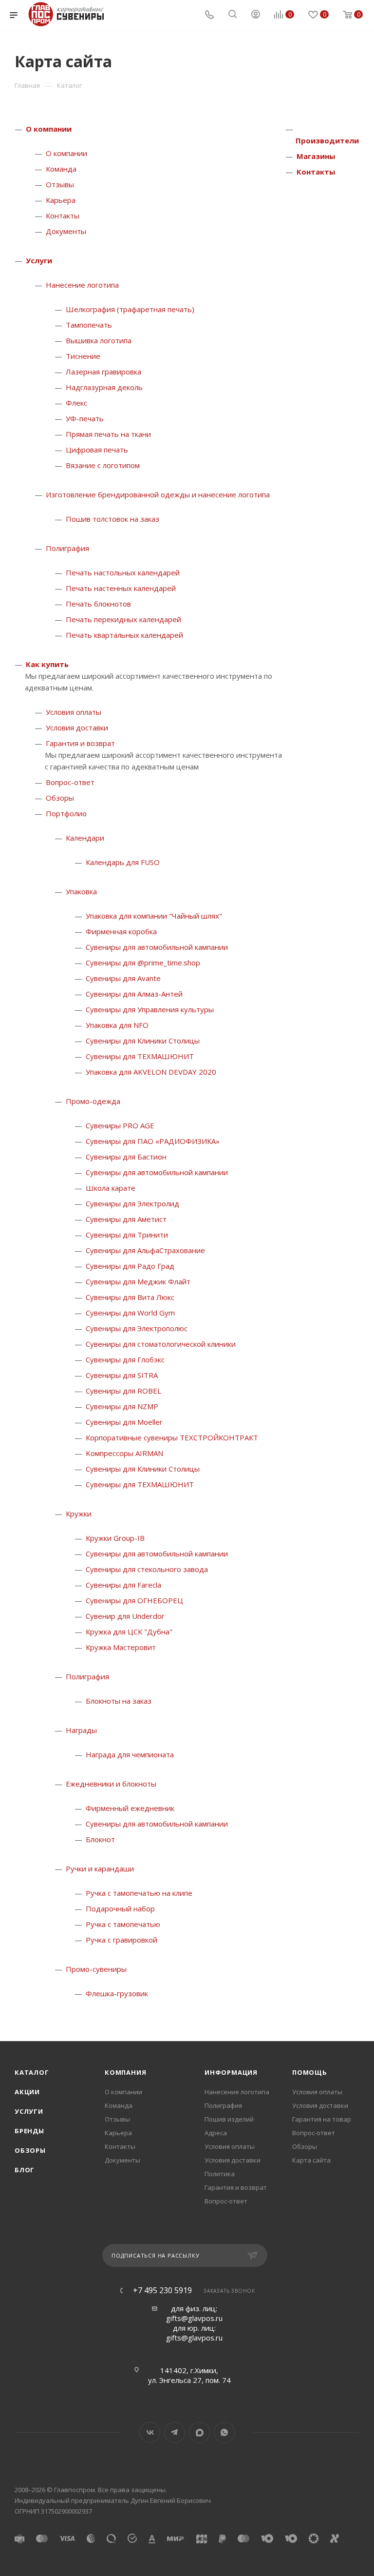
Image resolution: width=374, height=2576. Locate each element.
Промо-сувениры (96, 1969)
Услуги (39, 260)
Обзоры (60, 798)
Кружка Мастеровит (121, 1647)
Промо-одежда (93, 1101)
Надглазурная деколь (104, 387)
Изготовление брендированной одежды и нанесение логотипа (158, 494)
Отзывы (60, 184)
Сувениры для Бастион (126, 1157)
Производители (327, 140)
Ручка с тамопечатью (123, 1924)
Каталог (32, 2072)
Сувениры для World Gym (130, 1313)
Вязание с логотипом (103, 465)
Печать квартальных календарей (124, 635)
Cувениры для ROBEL (123, 1391)
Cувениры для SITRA (122, 1375)
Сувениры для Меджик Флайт (138, 1281)
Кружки (79, 1514)
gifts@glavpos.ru (194, 2318)
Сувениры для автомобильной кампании (157, 947)
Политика (220, 2174)
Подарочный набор (120, 1908)
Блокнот (100, 1839)
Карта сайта (311, 2160)
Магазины (316, 156)
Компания (125, 2072)
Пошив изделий (229, 2119)
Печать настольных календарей (123, 572)
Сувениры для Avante (123, 978)
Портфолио (66, 813)
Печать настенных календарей (121, 588)
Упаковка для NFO (117, 1025)
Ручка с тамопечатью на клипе (139, 1893)
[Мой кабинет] (256, 15)
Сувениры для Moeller (124, 1422)
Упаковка (81, 891)
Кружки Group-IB (115, 1538)
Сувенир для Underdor (125, 1616)
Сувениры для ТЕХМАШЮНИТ (140, 1056)
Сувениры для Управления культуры (150, 1009)
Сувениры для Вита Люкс (130, 1297)
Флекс (76, 403)
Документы (66, 231)
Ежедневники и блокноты (111, 1784)
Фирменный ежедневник (130, 1808)
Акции (27, 2092)
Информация (231, 2072)
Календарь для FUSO (123, 862)
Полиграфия (67, 548)
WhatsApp (224, 2432)
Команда (61, 169)
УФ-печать (85, 418)
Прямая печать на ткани (108, 434)
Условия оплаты (74, 712)
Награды (81, 1730)
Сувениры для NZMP (122, 1406)
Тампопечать (89, 325)
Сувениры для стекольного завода (147, 1569)
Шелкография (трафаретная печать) (130, 309)
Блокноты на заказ (119, 1701)
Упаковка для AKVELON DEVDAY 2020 (151, 1072)
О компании (49, 129)
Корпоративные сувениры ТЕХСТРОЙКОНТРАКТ (172, 1437)
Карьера (61, 200)
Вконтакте (150, 2432)
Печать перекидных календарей (123, 619)
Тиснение (83, 356)
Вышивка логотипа (99, 340)
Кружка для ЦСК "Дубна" (129, 1632)
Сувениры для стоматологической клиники (161, 1344)
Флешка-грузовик (117, 1993)
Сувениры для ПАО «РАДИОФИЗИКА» (153, 1141)
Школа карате (111, 1188)
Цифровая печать (97, 450)
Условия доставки (77, 728)
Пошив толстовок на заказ (112, 519)
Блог (25, 2170)
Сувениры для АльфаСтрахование (145, 1250)
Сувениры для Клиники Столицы (143, 1041)
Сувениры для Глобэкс (125, 1359)
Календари (85, 838)
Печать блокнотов (98, 604)
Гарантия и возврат (80, 743)
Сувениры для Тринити (127, 1235)
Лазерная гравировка (103, 372)
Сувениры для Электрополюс (137, 1328)
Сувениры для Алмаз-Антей (134, 994)
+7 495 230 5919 (162, 2290)
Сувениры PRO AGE (120, 1125)
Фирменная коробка (121, 931)
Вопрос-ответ (70, 782)
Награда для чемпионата (130, 1754)
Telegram (175, 2432)
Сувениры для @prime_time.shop (143, 963)
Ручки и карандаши (100, 1868)
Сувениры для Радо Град (130, 1266)
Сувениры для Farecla (123, 1585)
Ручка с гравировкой (122, 1940)
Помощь (310, 2072)
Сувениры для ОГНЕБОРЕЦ (134, 1600)
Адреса (216, 2133)
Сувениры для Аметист (126, 1219)
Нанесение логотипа (82, 285)
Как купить (47, 664)
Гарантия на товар (322, 2119)
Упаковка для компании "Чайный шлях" (154, 916)
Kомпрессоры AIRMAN (124, 1453)
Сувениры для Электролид (132, 1203)
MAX (199, 2432)
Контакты (63, 216)
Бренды (29, 2131)
